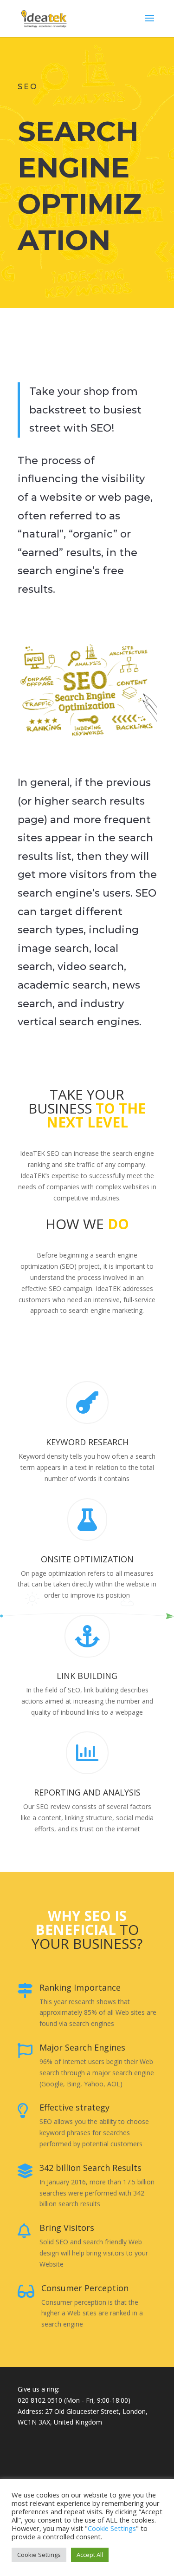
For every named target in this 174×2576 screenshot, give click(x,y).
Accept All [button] (90, 2555)
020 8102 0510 (40, 2400)
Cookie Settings (112, 2528)
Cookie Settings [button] (39, 2555)
